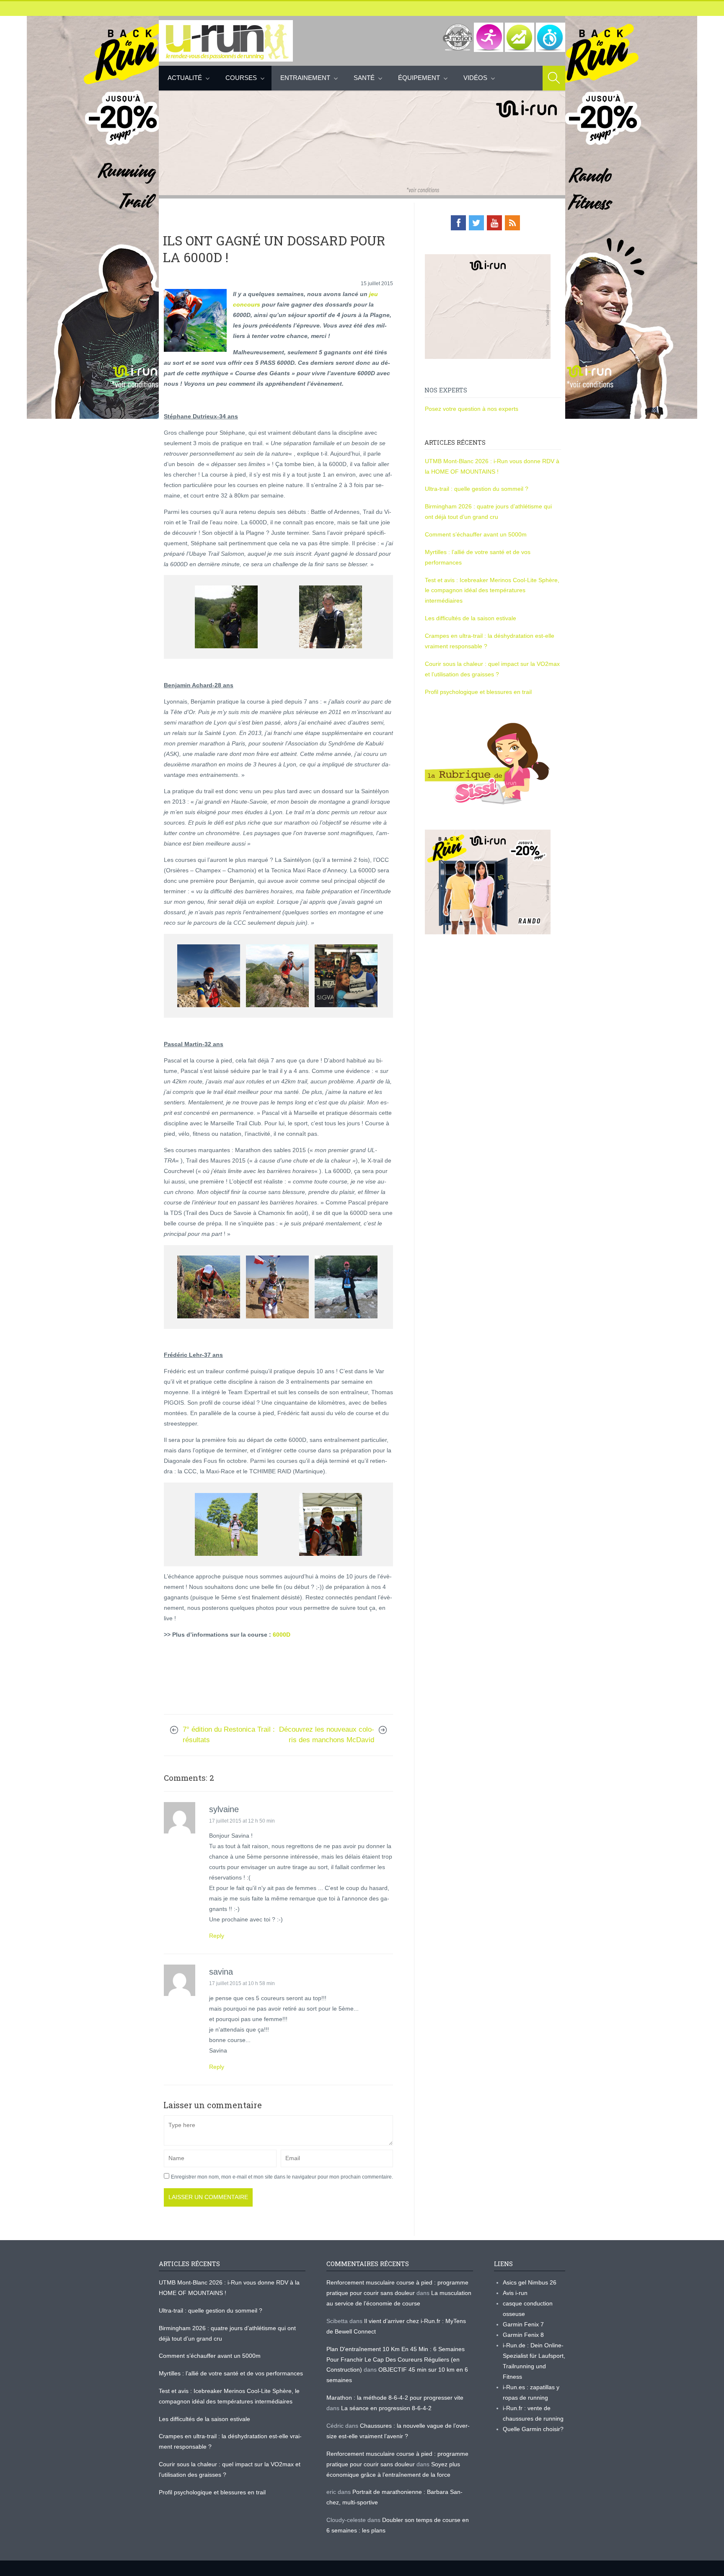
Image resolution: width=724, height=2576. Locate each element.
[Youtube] (494, 223)
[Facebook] (458, 223)
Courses (241, 78)
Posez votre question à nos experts (472, 409)
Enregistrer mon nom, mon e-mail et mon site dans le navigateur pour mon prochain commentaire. (282, 2177)
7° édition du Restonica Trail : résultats (229, 1735)
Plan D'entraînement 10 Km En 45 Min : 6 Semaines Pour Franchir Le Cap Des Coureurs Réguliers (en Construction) (396, 2359)
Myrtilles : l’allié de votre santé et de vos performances (232, 2373)
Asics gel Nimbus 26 (530, 2282)
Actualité (185, 78)
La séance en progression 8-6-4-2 (386, 2408)
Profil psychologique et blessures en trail (478, 692)
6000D (282, 1635)
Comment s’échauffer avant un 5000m (477, 534)
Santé (364, 78)
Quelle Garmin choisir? (533, 2429)
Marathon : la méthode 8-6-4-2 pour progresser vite (395, 2398)
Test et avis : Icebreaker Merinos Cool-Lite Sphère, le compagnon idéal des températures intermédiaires (492, 590)
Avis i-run (515, 2293)
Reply (217, 1936)
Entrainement (305, 78)
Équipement (419, 78)
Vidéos (475, 78)
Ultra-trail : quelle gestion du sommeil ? (477, 489)
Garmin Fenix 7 (523, 2324)
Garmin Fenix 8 (523, 2335)
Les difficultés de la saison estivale (471, 618)
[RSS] (512, 223)
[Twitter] (476, 223)
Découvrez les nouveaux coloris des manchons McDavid (327, 1735)
